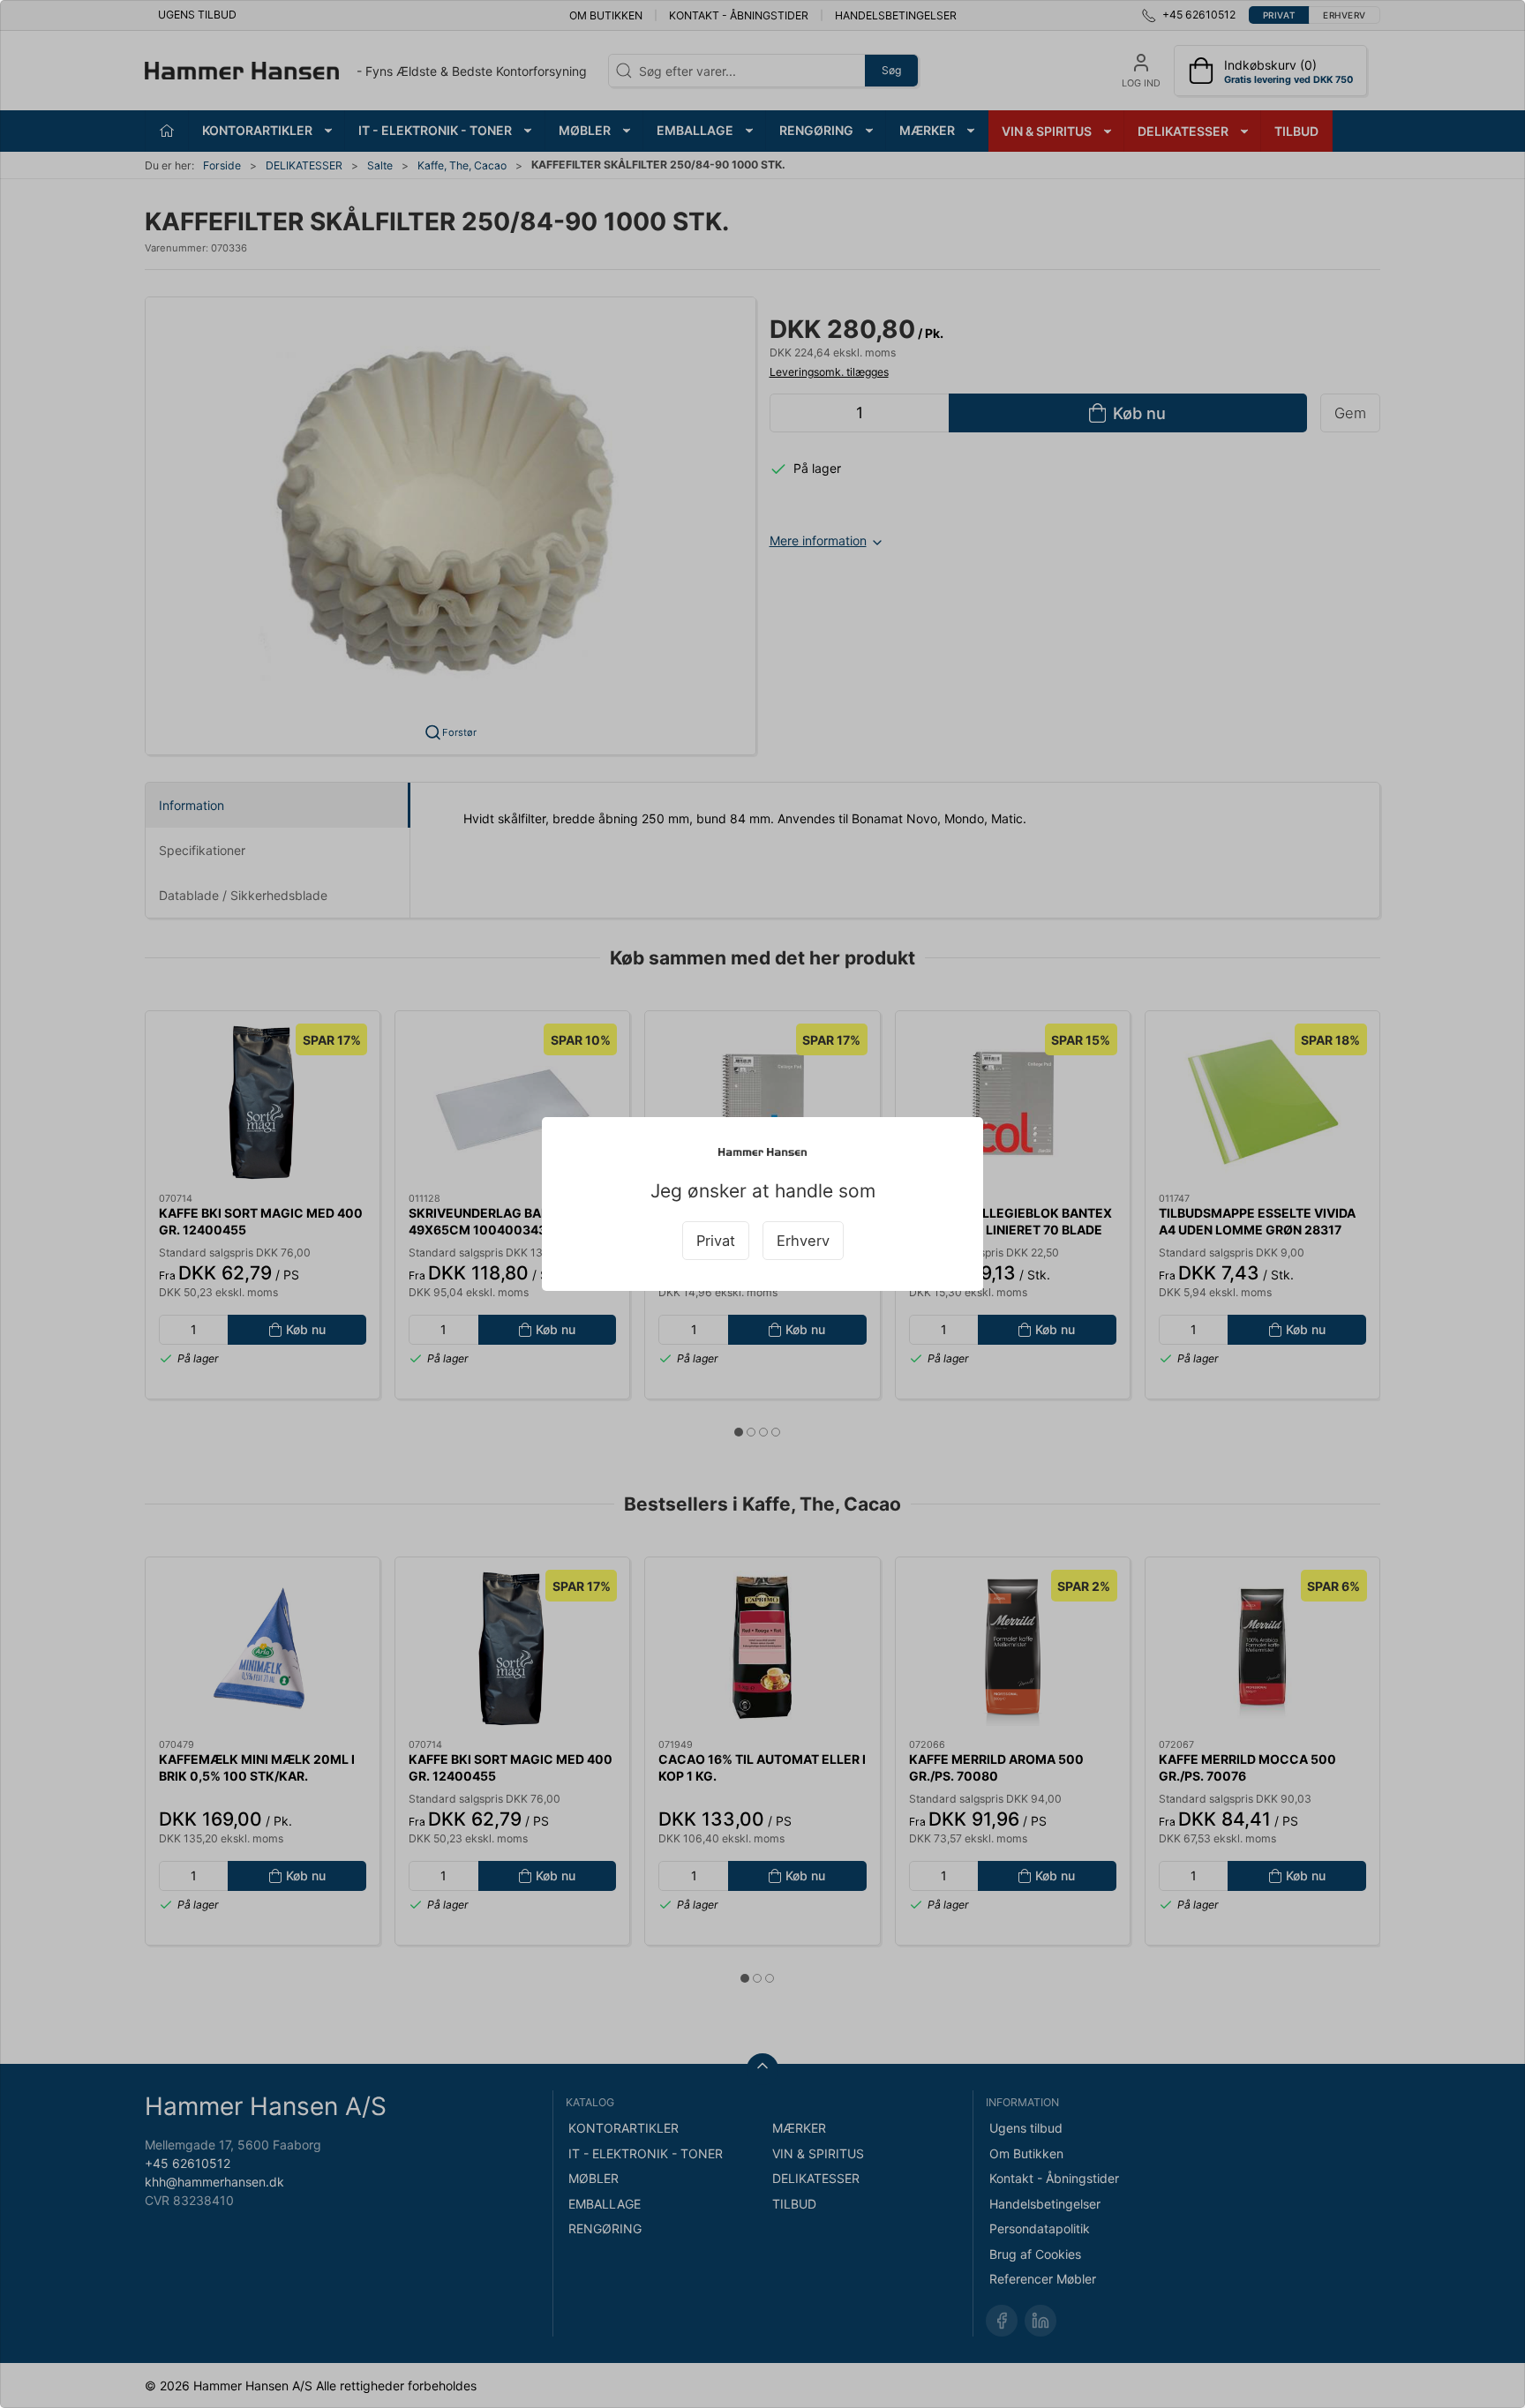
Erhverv (803, 1241)
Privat (716, 1241)
